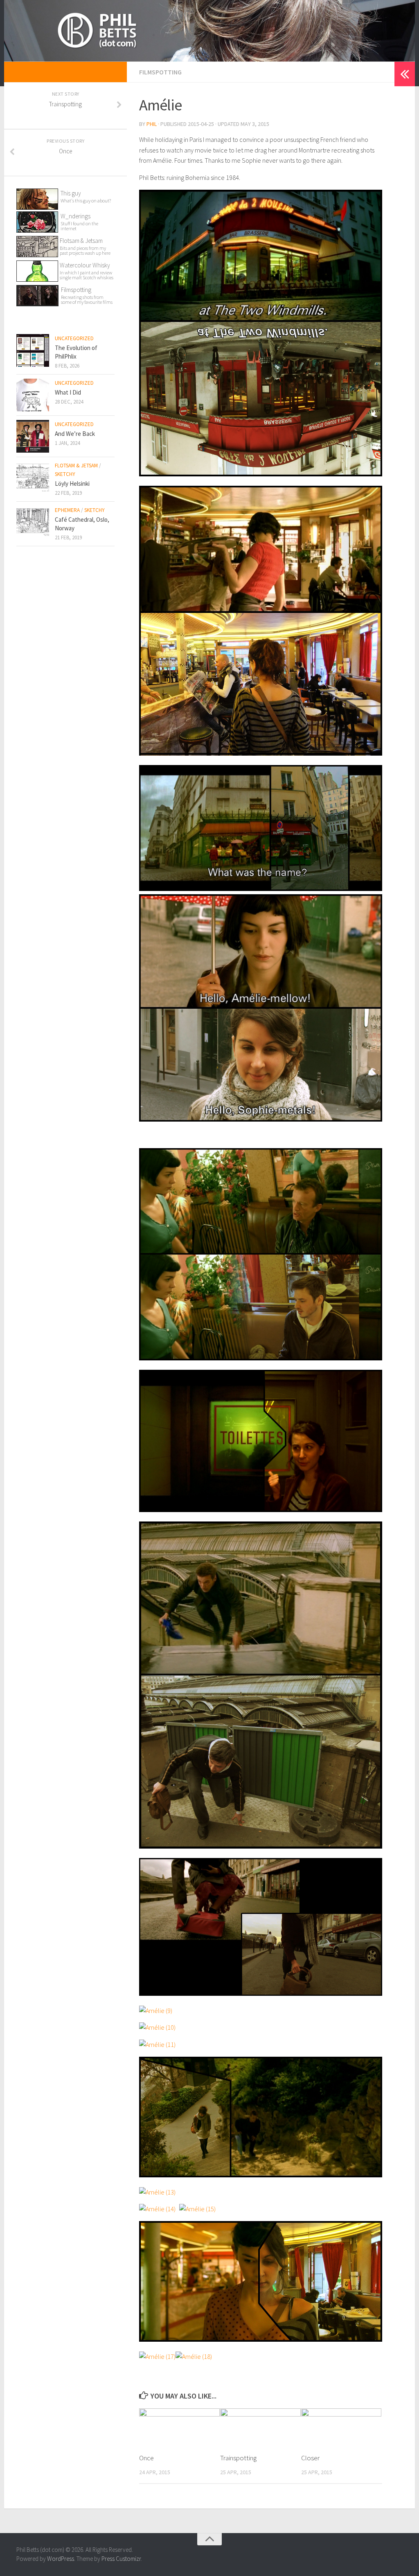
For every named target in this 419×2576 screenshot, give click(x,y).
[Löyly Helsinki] (33, 478)
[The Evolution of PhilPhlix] (33, 350)
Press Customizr (121, 2559)
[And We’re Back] (33, 436)
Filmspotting (160, 72)
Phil (152, 124)
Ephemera (67, 510)
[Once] (179, 2427)
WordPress (61, 2559)
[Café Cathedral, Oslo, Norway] (33, 522)
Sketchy (65, 474)
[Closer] (341, 2427)
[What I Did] (33, 395)
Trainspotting (238, 2458)
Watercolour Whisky (85, 265)
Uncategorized (74, 338)
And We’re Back (75, 434)
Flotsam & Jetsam (85, 246)
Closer (310, 2458)
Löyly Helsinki (72, 484)
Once (146, 2458)
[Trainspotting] (260, 2427)
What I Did (68, 392)
